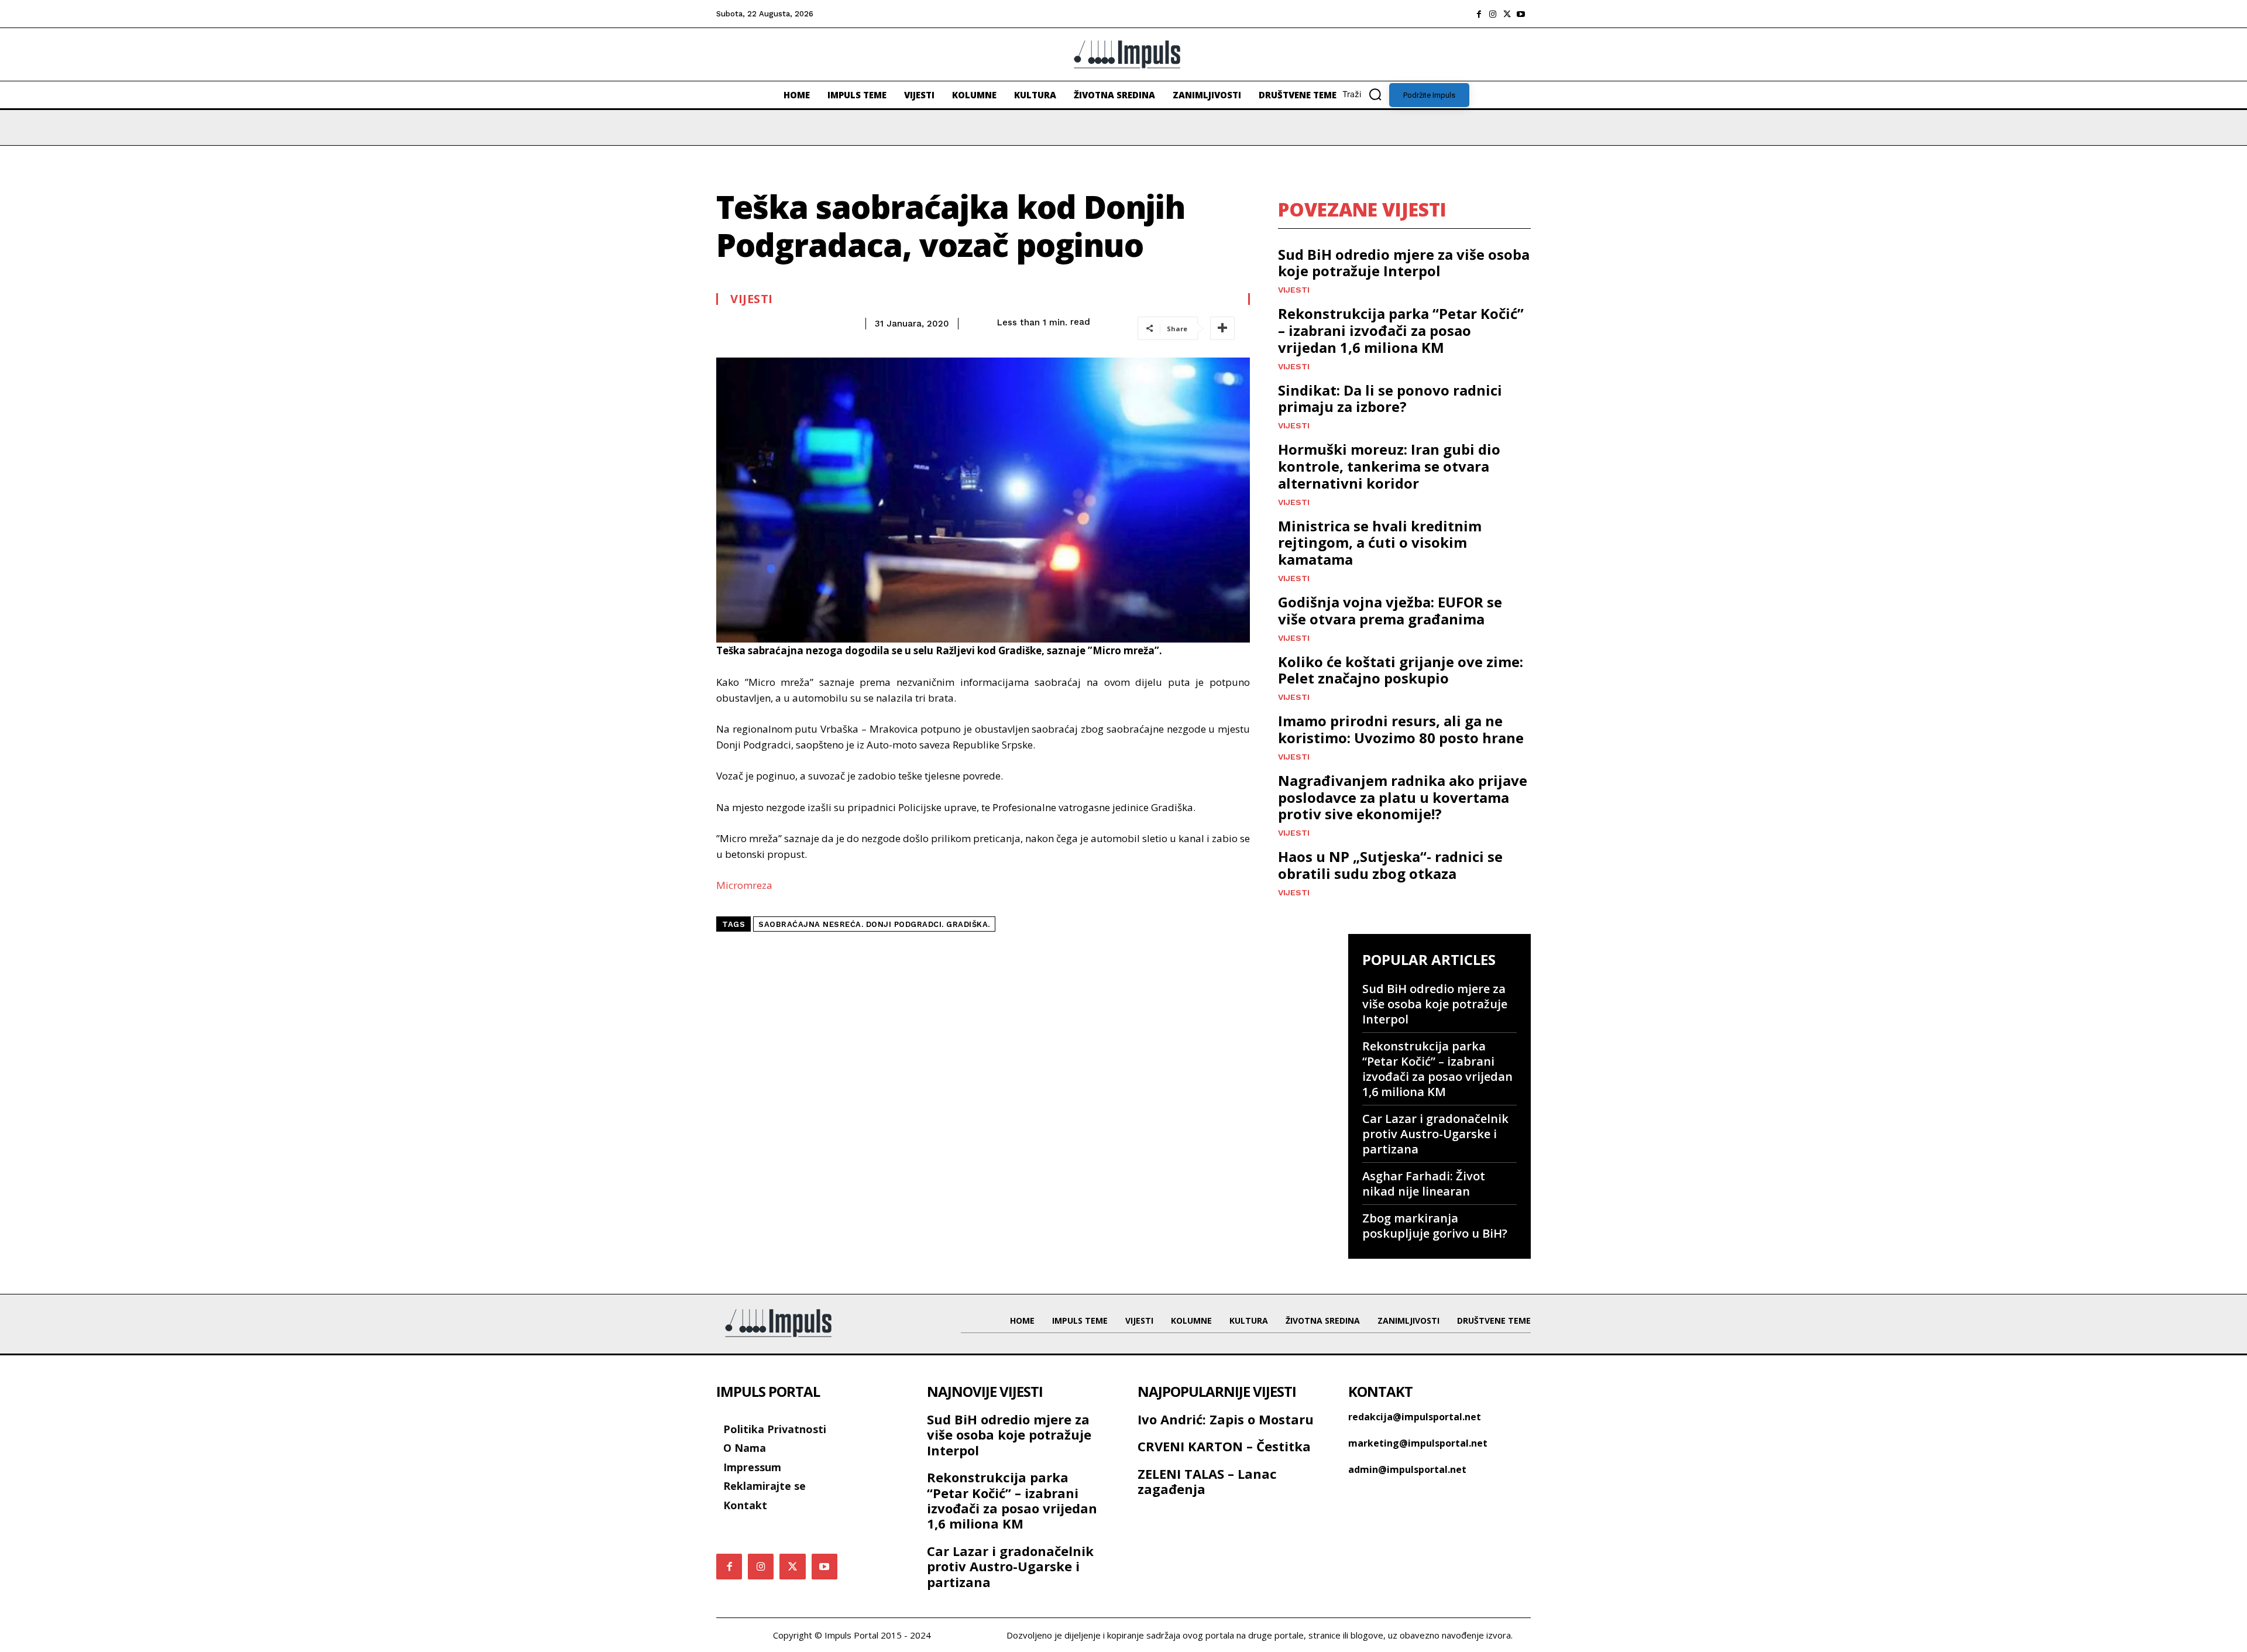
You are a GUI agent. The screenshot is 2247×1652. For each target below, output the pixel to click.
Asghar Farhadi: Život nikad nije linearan (1424, 1184)
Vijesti (752, 299)
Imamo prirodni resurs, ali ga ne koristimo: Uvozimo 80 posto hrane (1401, 729)
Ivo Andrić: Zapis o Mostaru (1226, 1419)
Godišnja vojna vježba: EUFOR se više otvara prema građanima (1390, 610)
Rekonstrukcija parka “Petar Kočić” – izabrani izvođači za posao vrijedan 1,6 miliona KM (1401, 330)
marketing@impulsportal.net (1418, 1443)
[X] (1507, 14)
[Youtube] (1521, 14)
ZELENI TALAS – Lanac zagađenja (1207, 1481)
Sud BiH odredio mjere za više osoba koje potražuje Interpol (1404, 263)
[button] (1366, 94)
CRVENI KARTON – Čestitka (1224, 1446)
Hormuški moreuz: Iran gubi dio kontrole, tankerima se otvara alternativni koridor (1389, 466)
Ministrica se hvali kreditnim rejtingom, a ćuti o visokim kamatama (1380, 543)
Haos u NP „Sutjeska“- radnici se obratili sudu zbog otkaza (1390, 865)
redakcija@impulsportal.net (1415, 1417)
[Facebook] (1479, 14)
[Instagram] (1493, 14)
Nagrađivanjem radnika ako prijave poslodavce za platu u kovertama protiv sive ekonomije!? (1403, 797)
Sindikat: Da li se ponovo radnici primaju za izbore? (1390, 399)
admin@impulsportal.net (1407, 1469)
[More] (1222, 328)
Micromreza (744, 885)
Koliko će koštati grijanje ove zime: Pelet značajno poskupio (1401, 670)
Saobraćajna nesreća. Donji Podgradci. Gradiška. (874, 924)
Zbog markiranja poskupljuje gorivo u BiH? (1435, 1226)
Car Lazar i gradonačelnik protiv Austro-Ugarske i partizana (1435, 1134)
